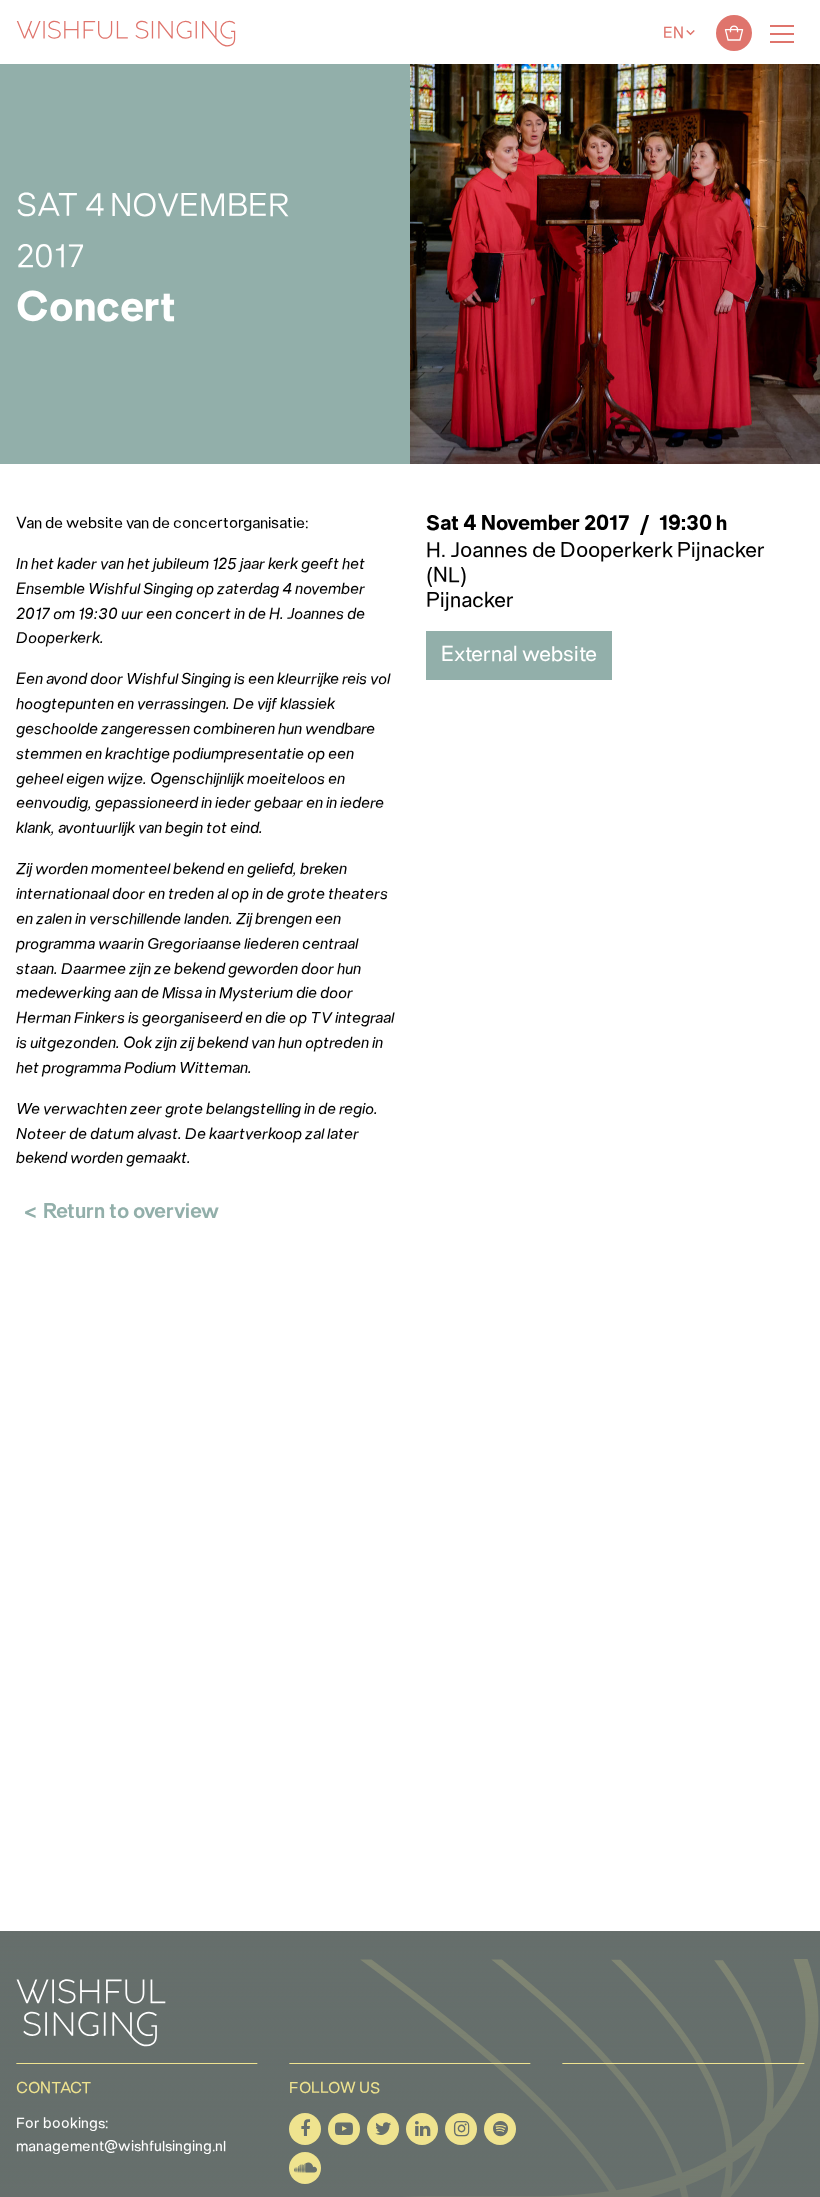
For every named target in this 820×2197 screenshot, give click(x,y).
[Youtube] (344, 2129)
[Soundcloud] (305, 2168)
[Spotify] (500, 2129)
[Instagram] (461, 2129)
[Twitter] (383, 2129)
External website (519, 655)
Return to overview (131, 1212)
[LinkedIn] (422, 2129)
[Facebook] (305, 2129)
